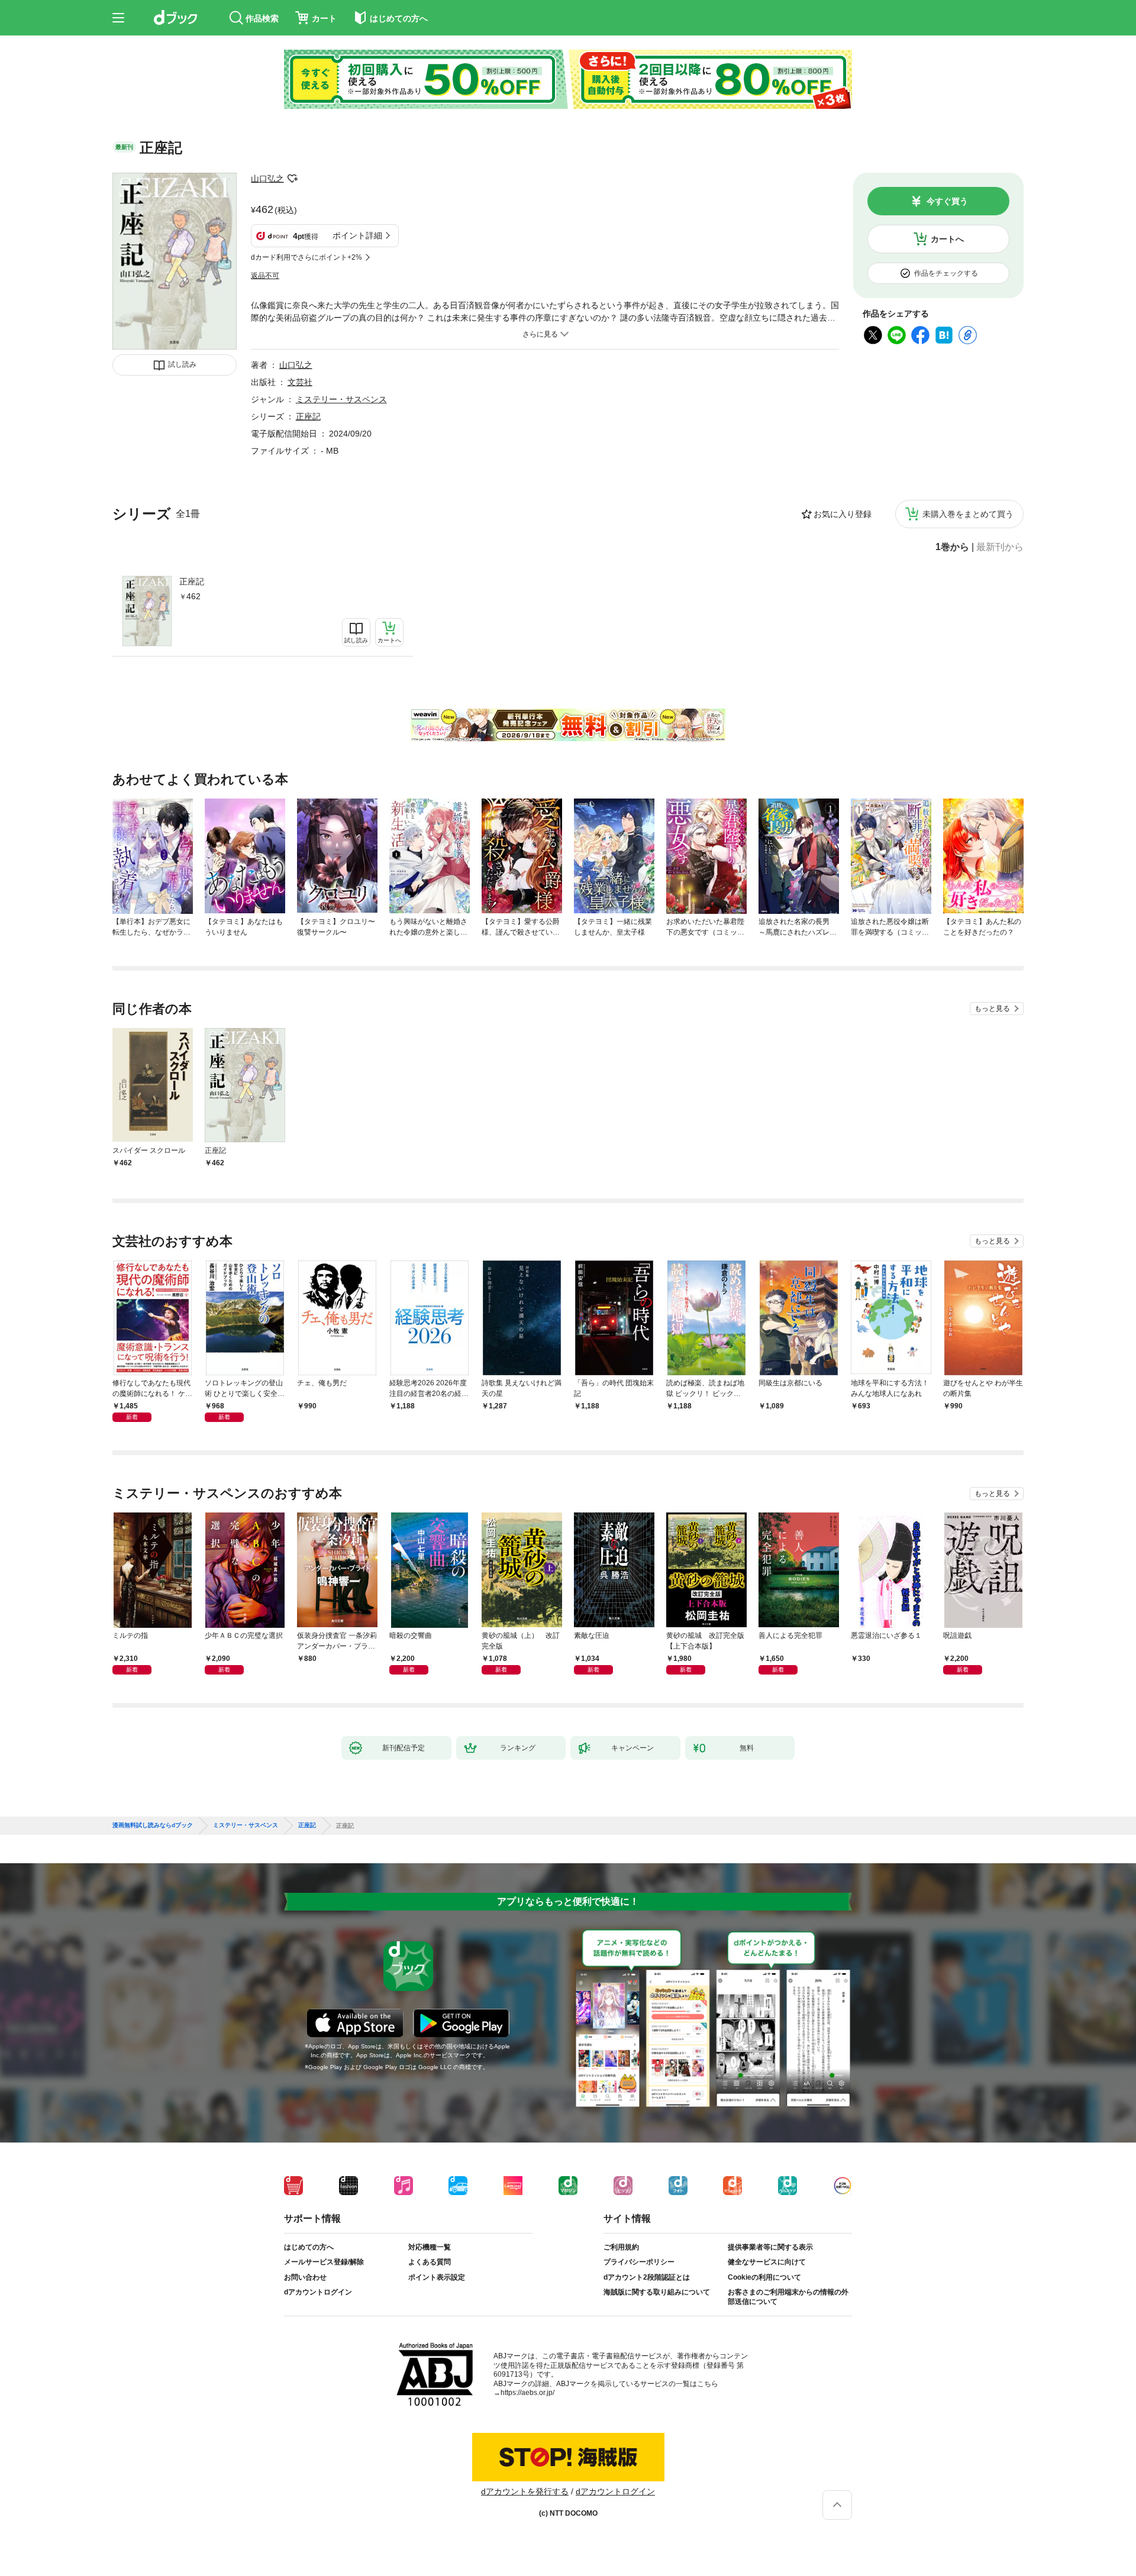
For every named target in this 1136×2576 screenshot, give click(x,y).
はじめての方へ (309, 2247)
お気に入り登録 (843, 514)
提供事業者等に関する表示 (770, 2247)
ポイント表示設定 (437, 2277)
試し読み (182, 364)
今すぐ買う (947, 201)
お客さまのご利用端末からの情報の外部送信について (788, 2297)
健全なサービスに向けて (767, 2262)
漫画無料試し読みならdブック (153, 1825)
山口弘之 (267, 179)
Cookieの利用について (764, 2277)
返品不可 (265, 276)
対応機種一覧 (430, 2247)
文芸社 (300, 382)
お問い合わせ (305, 2277)
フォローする (292, 179)
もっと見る (992, 1009)
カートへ (947, 239)
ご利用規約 (621, 2247)
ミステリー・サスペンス (341, 399)
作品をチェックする (946, 273)
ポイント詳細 (357, 235)
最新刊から (1000, 547)
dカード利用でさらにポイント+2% (306, 257)
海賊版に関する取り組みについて (657, 2292)
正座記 (192, 581)
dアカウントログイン (318, 2292)
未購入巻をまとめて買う (968, 514)
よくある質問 (430, 2262)
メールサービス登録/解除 (324, 2262)
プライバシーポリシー (639, 2262)
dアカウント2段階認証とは (647, 2277)
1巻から (952, 547)
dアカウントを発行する (525, 2491)
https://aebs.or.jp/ (527, 2393)
